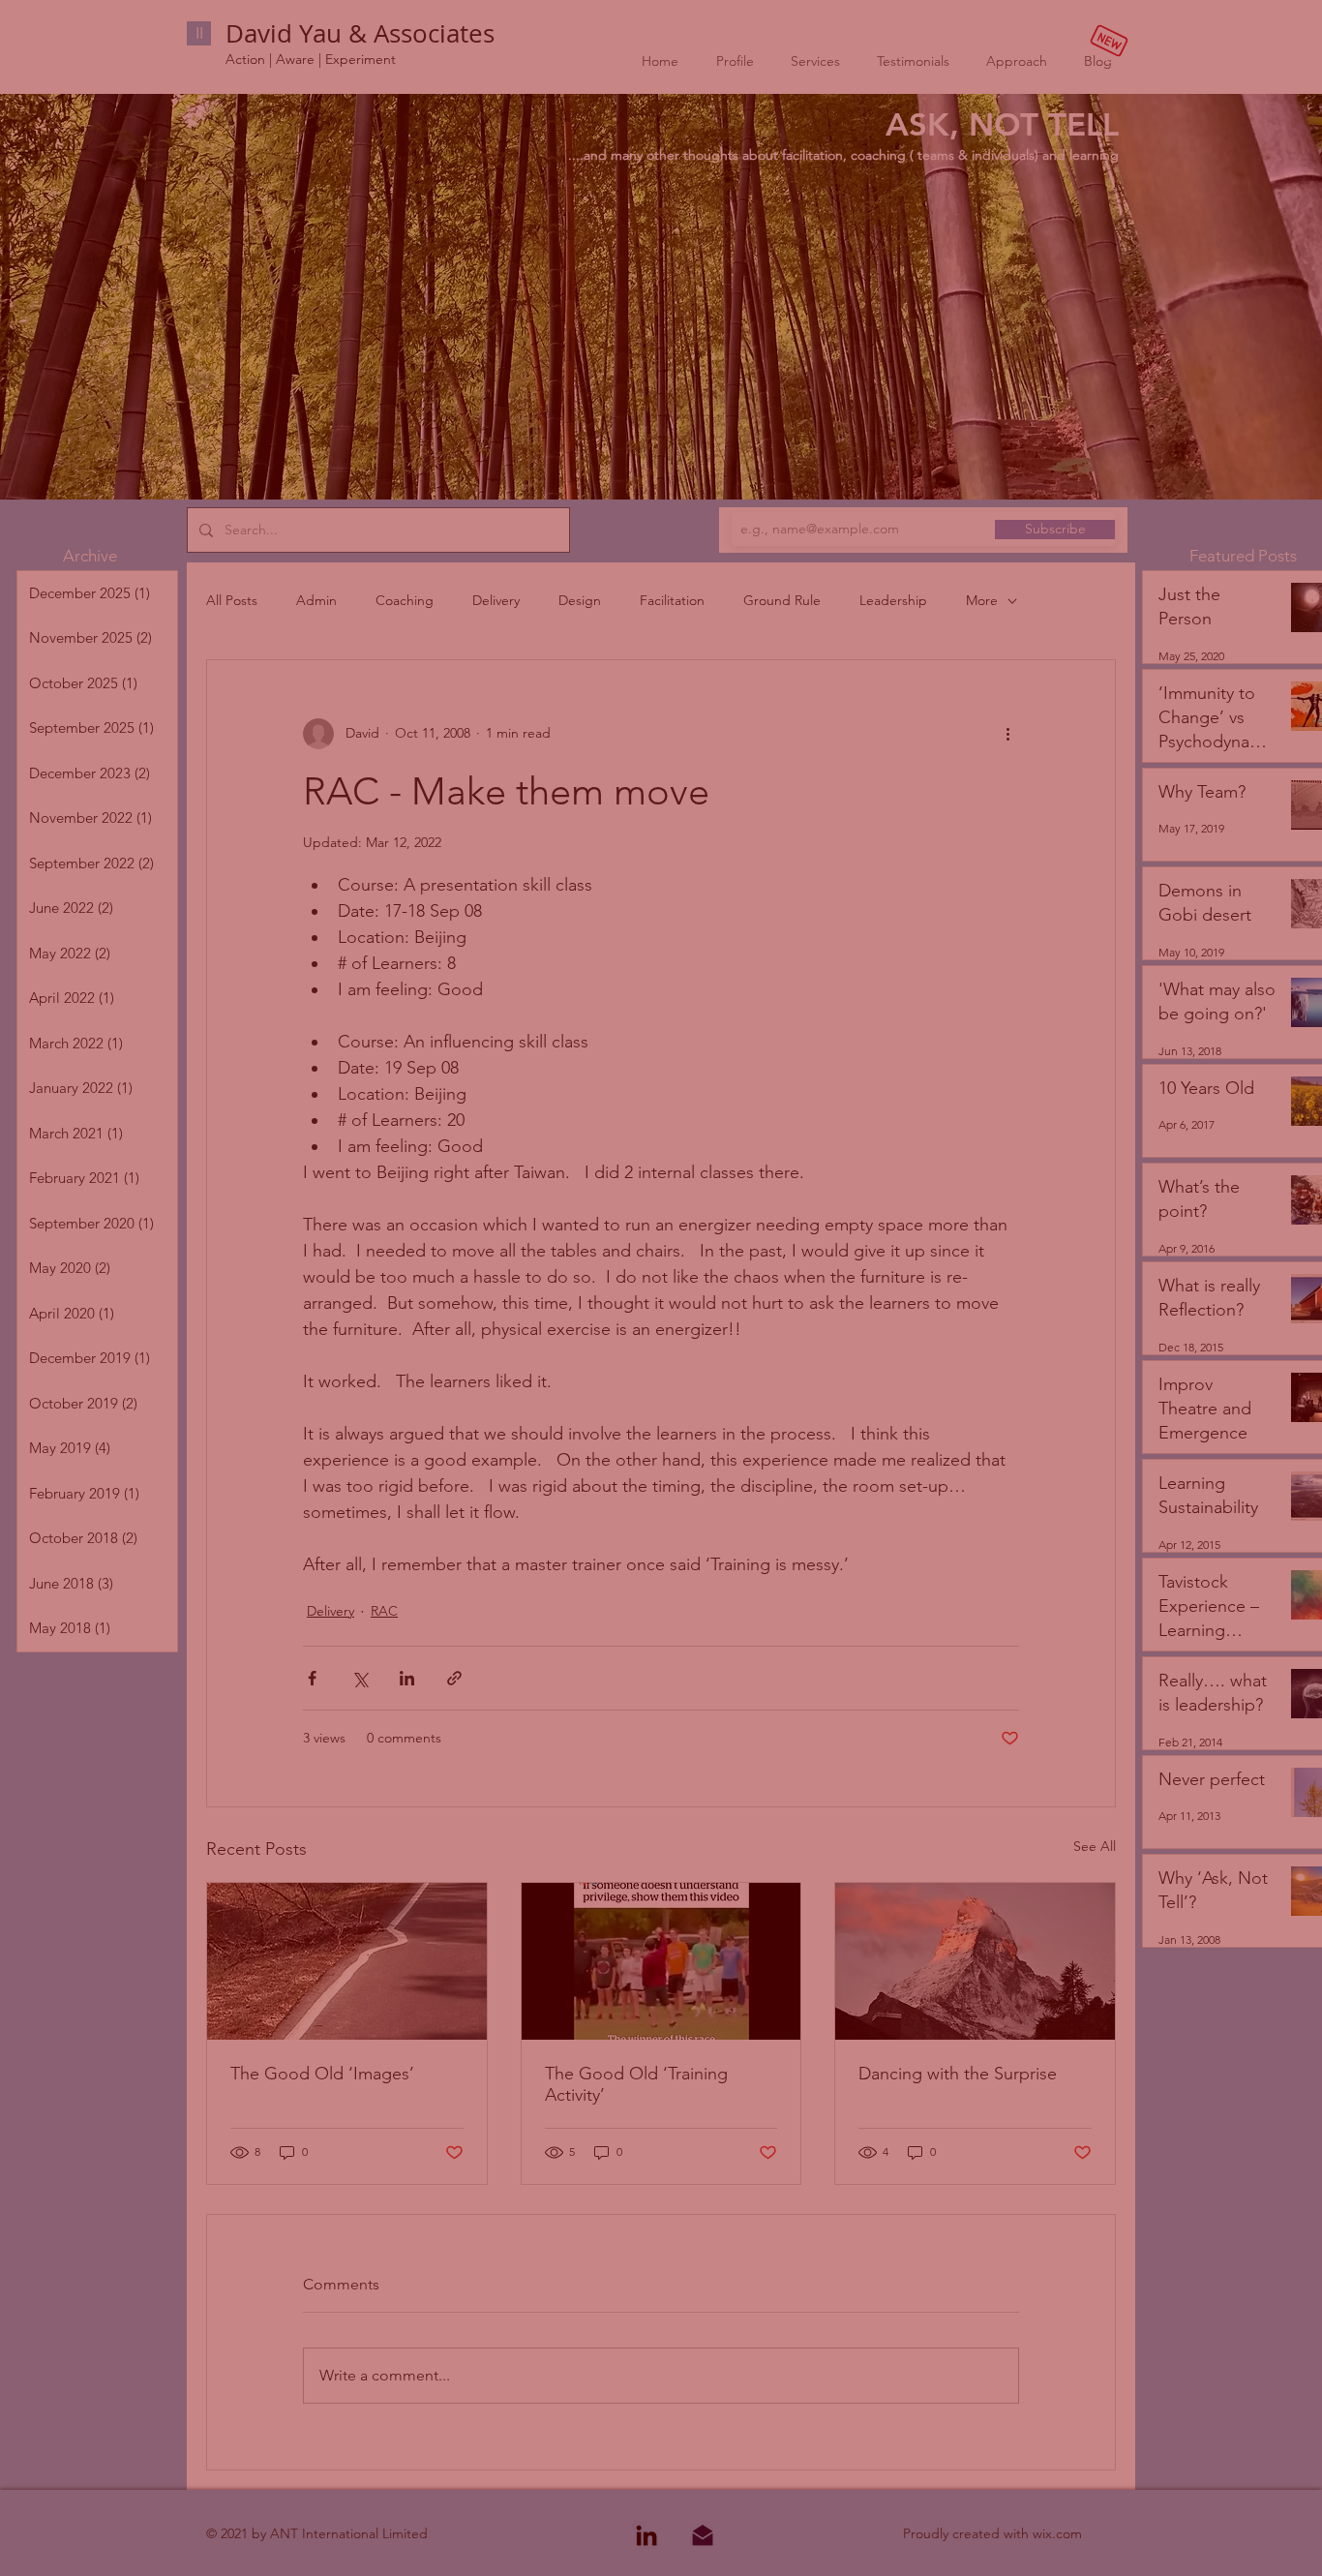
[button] (1073, 2233)
